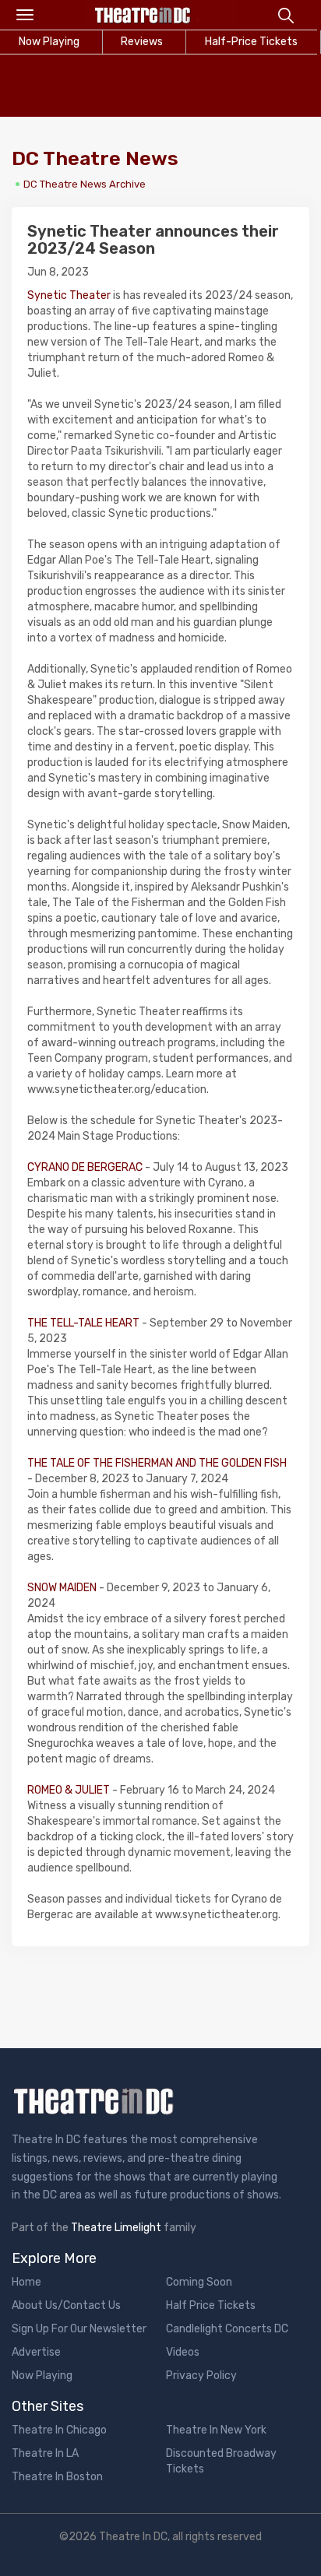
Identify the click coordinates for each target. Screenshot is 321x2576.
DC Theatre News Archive (85, 184)
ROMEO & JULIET (69, 1790)
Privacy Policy (201, 2376)
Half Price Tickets (211, 2305)
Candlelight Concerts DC (227, 2329)
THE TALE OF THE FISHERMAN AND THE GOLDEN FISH (157, 1463)
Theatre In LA (45, 2453)
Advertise (36, 2352)
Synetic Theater (69, 295)
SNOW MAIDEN (62, 1588)
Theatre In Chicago (59, 2430)
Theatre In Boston (57, 2477)
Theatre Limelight (116, 2228)
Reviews (142, 42)
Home (26, 2282)
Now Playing (42, 2376)
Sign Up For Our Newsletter (79, 2329)
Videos (183, 2352)
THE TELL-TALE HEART (83, 1323)
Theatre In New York (216, 2430)
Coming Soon (199, 2282)
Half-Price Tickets (251, 42)
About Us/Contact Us (66, 2305)
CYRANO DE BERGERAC (85, 1167)
